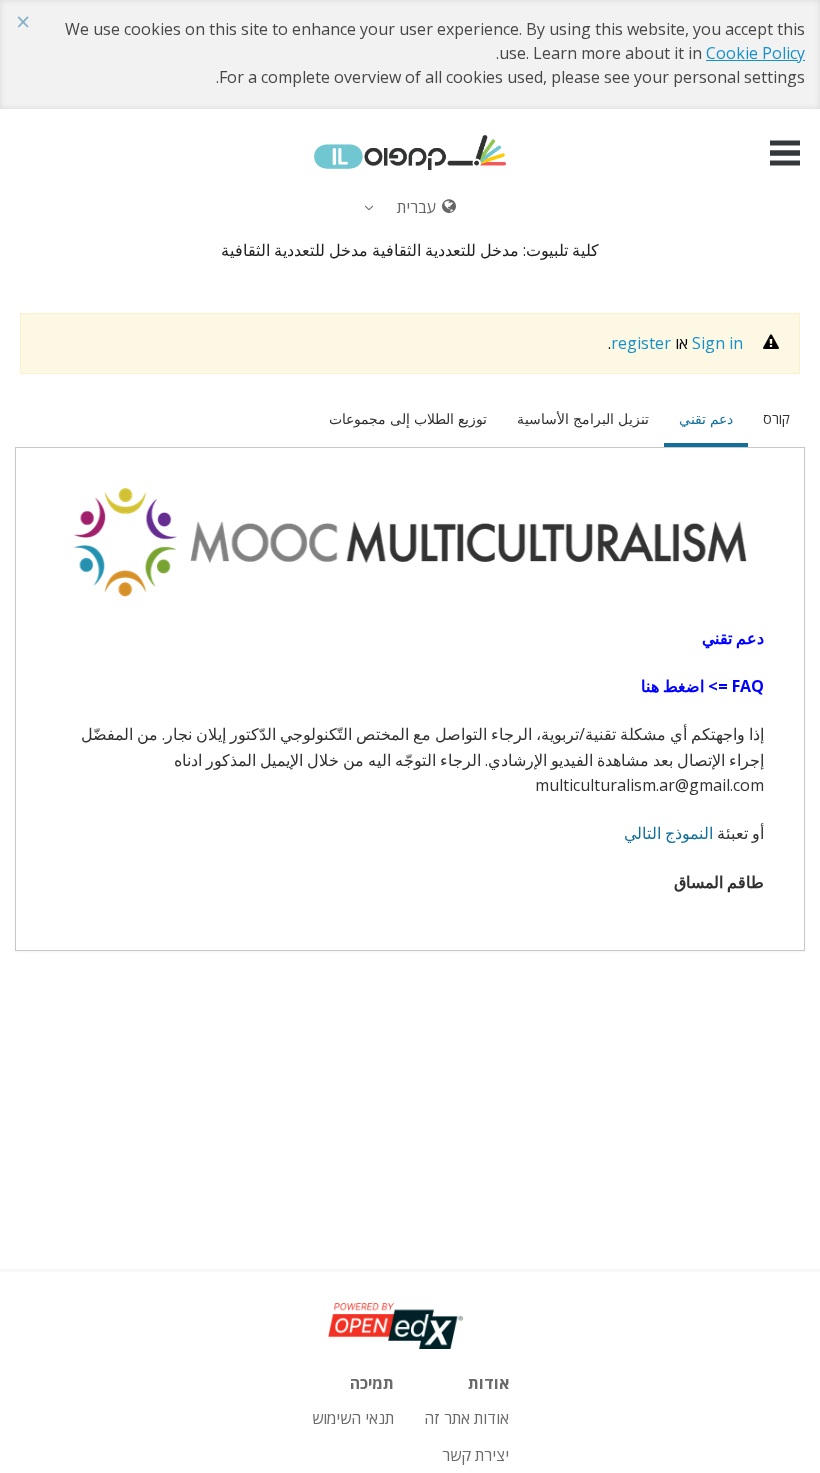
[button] (785, 152)
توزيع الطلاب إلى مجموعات (408, 418)
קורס (776, 418)
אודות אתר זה (466, 1418)
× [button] (23, 22)
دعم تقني (698, 418)
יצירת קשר (475, 1455)
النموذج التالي (668, 833)
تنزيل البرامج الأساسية (583, 418)
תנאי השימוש (353, 1418)
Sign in (717, 343)
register (641, 343)
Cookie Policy (755, 53)
